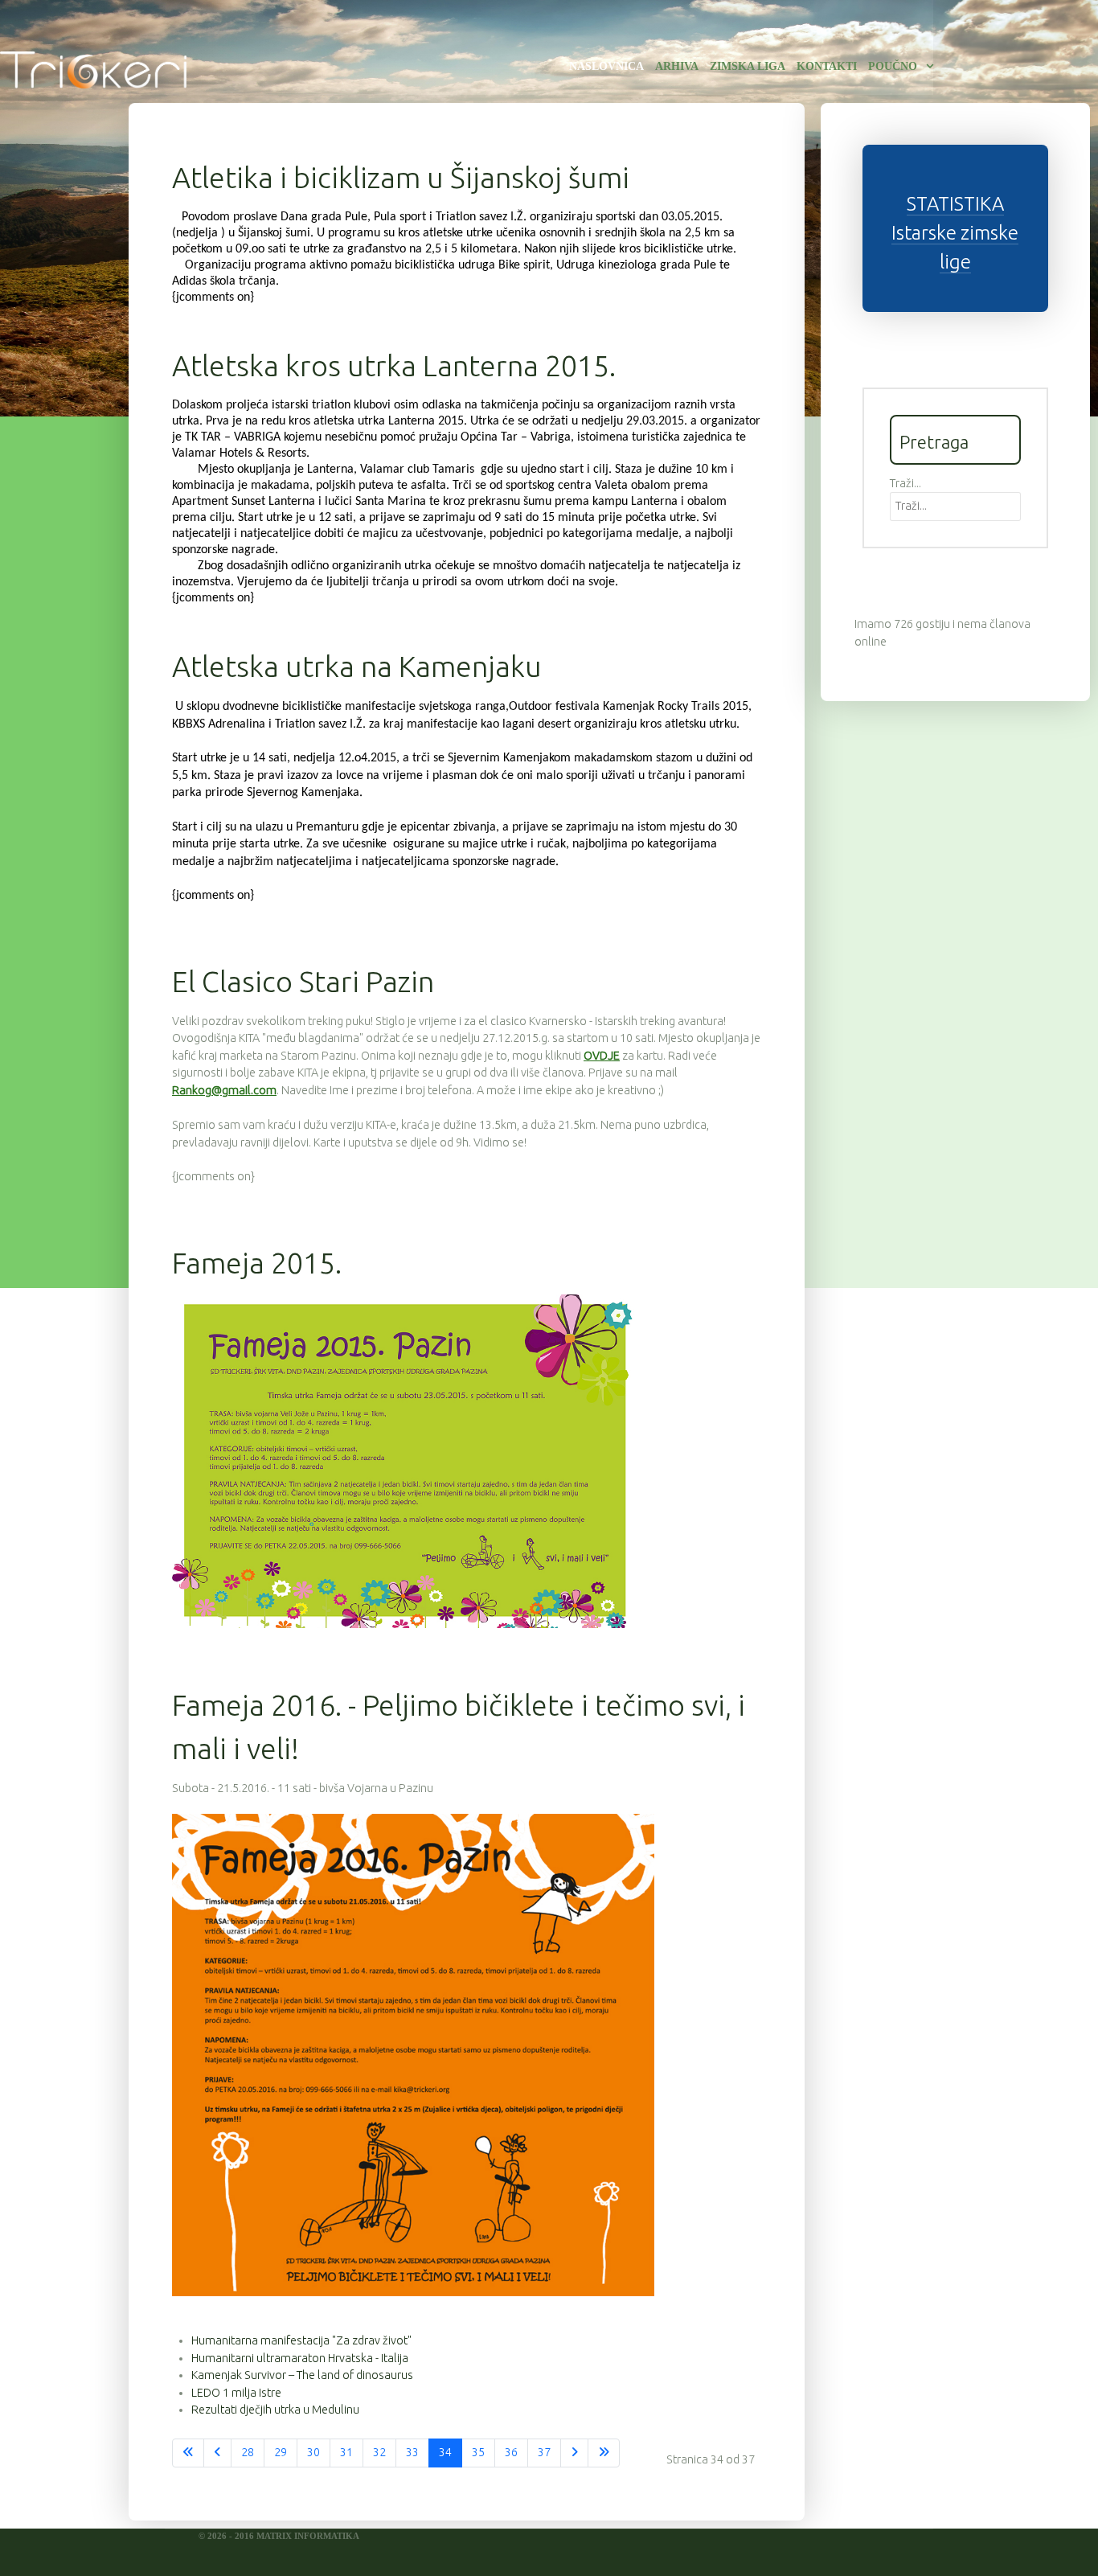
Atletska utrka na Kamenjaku (357, 666)
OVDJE (602, 1056)
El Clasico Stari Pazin (303, 981)
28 (248, 2452)
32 (379, 2452)
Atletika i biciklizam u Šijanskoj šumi (401, 177)
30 (313, 2452)
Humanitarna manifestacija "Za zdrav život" (301, 2340)
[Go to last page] (604, 2453)
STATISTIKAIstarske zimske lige (955, 233)
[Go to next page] (574, 2453)
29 (281, 2452)
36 (511, 2452)
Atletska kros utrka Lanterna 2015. (394, 365)
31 (346, 2452)
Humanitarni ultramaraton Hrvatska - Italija (300, 2358)
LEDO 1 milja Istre (236, 2393)
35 (478, 2452)
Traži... (905, 483)
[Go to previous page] (217, 2453)
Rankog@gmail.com (224, 1090)
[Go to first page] (188, 2453)
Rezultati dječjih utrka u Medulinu (275, 2410)
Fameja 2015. (257, 1263)
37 (544, 2452)
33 (412, 2452)
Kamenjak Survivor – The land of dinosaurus (302, 2375)
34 (445, 2452)
